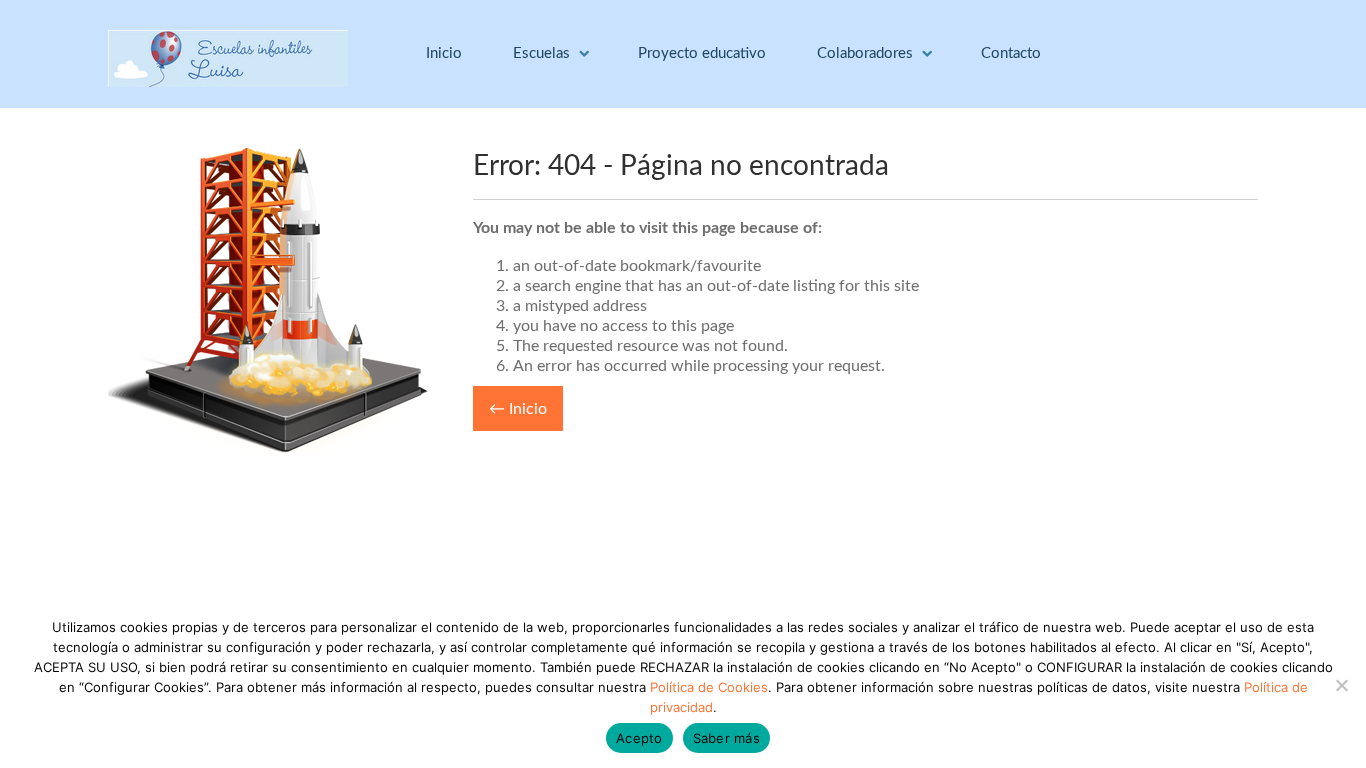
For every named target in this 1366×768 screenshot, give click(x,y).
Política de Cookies (709, 687)
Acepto (639, 738)
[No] (1341, 685)
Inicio (444, 53)
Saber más (726, 738)
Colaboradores (865, 53)
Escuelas (541, 53)
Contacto (1011, 53)
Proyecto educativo (702, 53)
